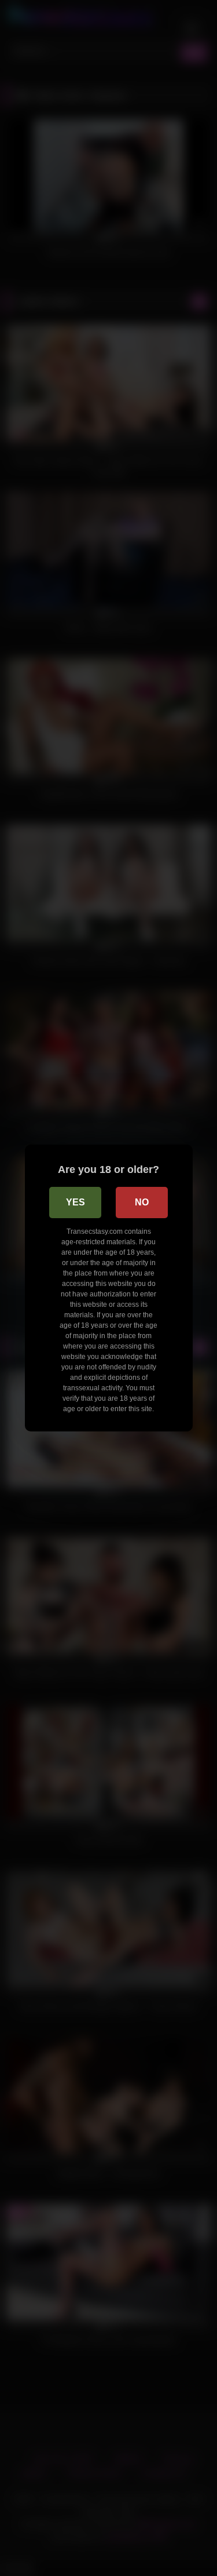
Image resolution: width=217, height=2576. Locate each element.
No (142, 1202)
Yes (76, 1202)
